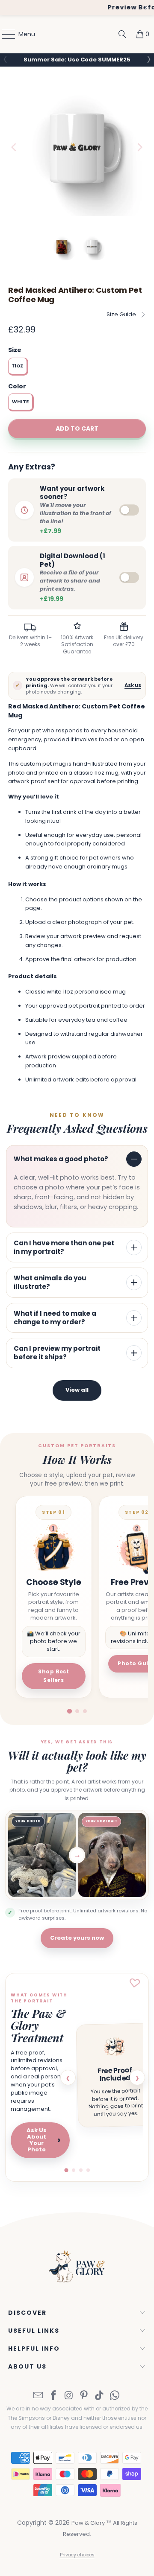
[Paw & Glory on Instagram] (69, 2399)
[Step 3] (85, 1714)
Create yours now (77, 1941)
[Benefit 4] (88, 2173)
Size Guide (121, 317)
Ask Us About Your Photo (43, 2143)
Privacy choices (77, 2558)
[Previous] (15, 149)
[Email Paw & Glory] (38, 2399)
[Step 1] (69, 1714)
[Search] (122, 34)
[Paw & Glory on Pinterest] (84, 2399)
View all (77, 1393)
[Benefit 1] (66, 2173)
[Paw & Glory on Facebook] (54, 2399)
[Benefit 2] (74, 2173)
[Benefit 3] (81, 2173)
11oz (18, 369)
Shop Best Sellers (53, 1678)
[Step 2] (77, 1714)
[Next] (139, 149)
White (20, 405)
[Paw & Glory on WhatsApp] (115, 2399)
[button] (148, 59)
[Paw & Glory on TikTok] (100, 2399)
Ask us (133, 688)
